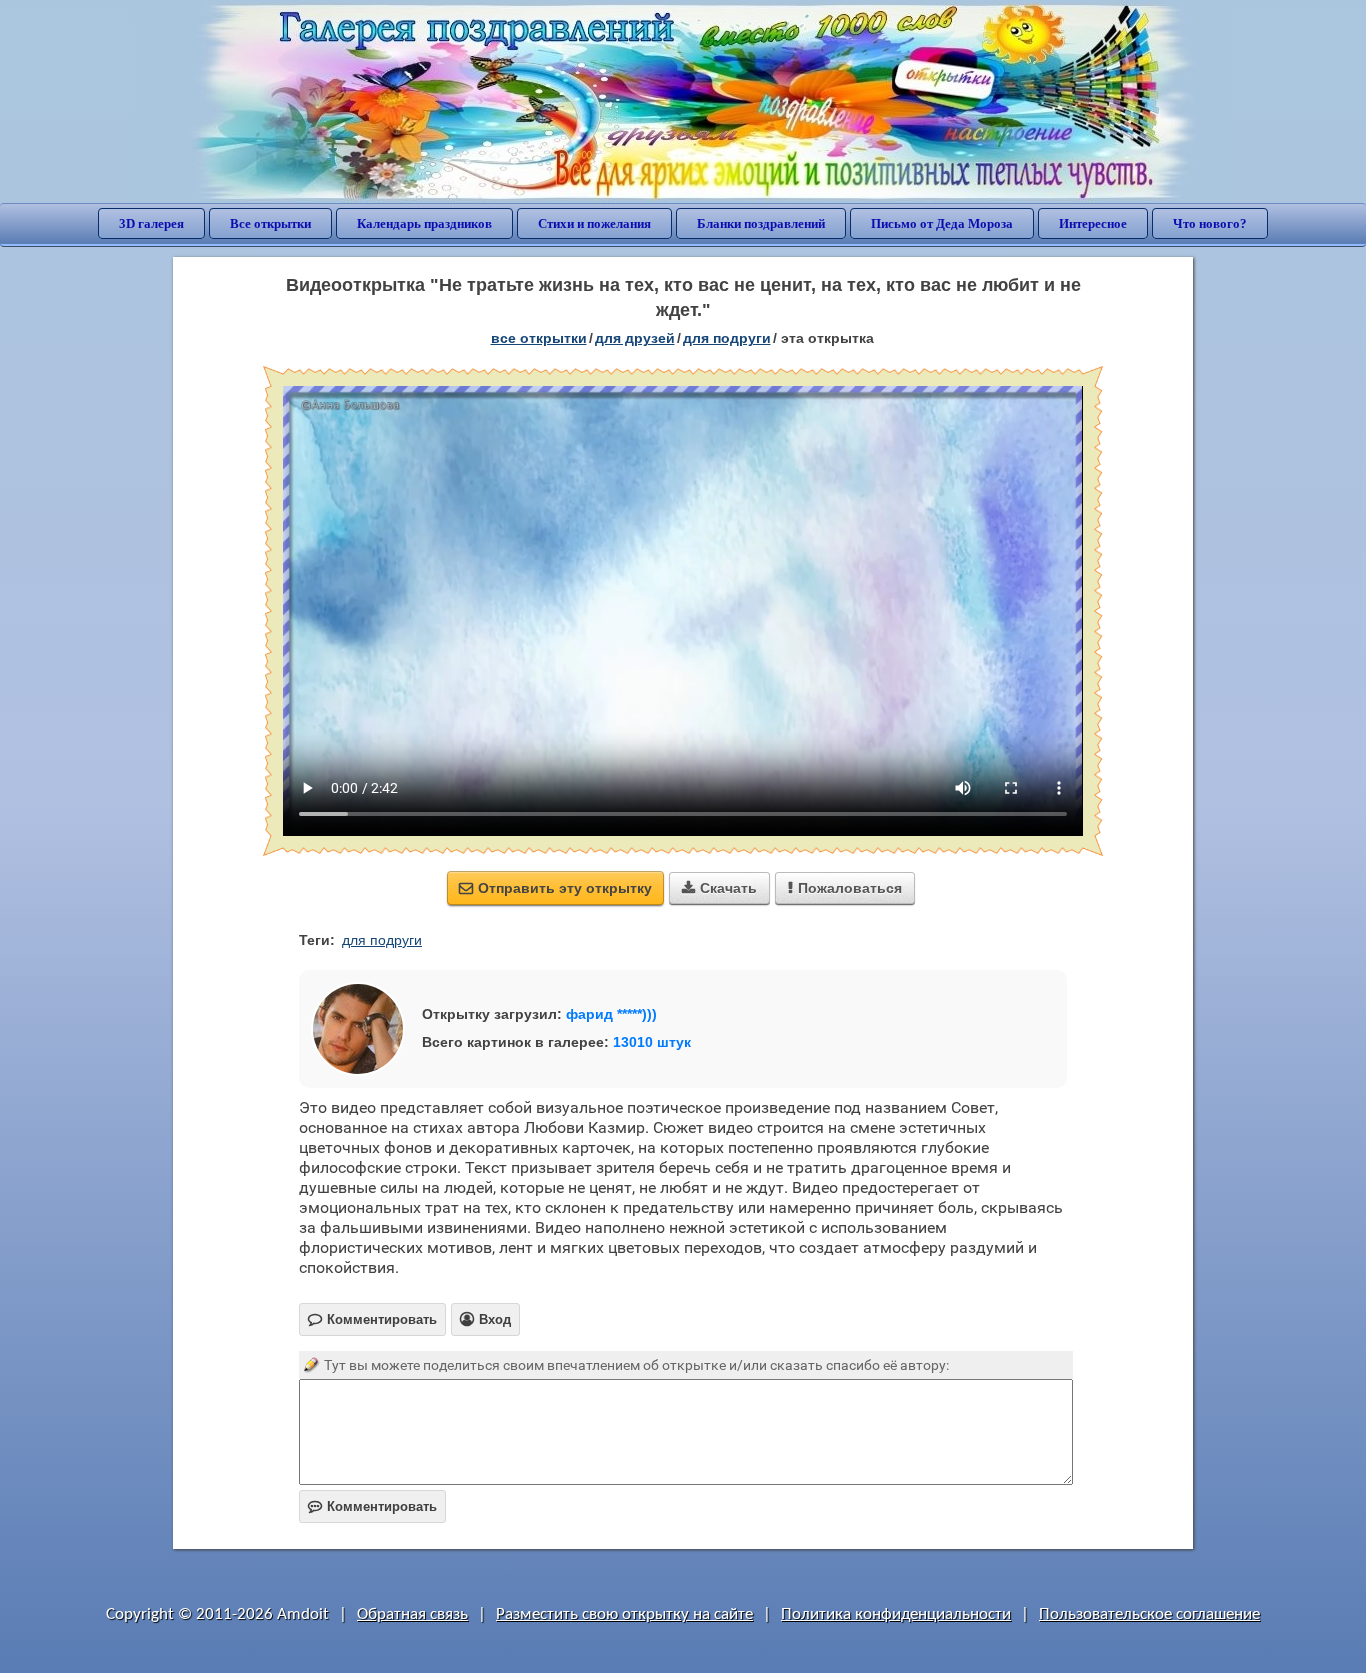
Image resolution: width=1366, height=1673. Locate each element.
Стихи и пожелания (594, 223)
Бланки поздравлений (761, 223)
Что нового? (1210, 223)
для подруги (727, 338)
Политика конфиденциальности (896, 1614)
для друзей (635, 338)
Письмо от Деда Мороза (942, 223)
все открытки (539, 338)
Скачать (719, 888)
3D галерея (151, 223)
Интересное (1093, 223)
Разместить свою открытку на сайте (624, 1614)
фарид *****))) (611, 1014)
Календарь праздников (424, 223)
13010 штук (652, 1042)
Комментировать (372, 1506)
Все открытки (270, 223)
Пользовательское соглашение (1149, 1614)
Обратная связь (412, 1614)
